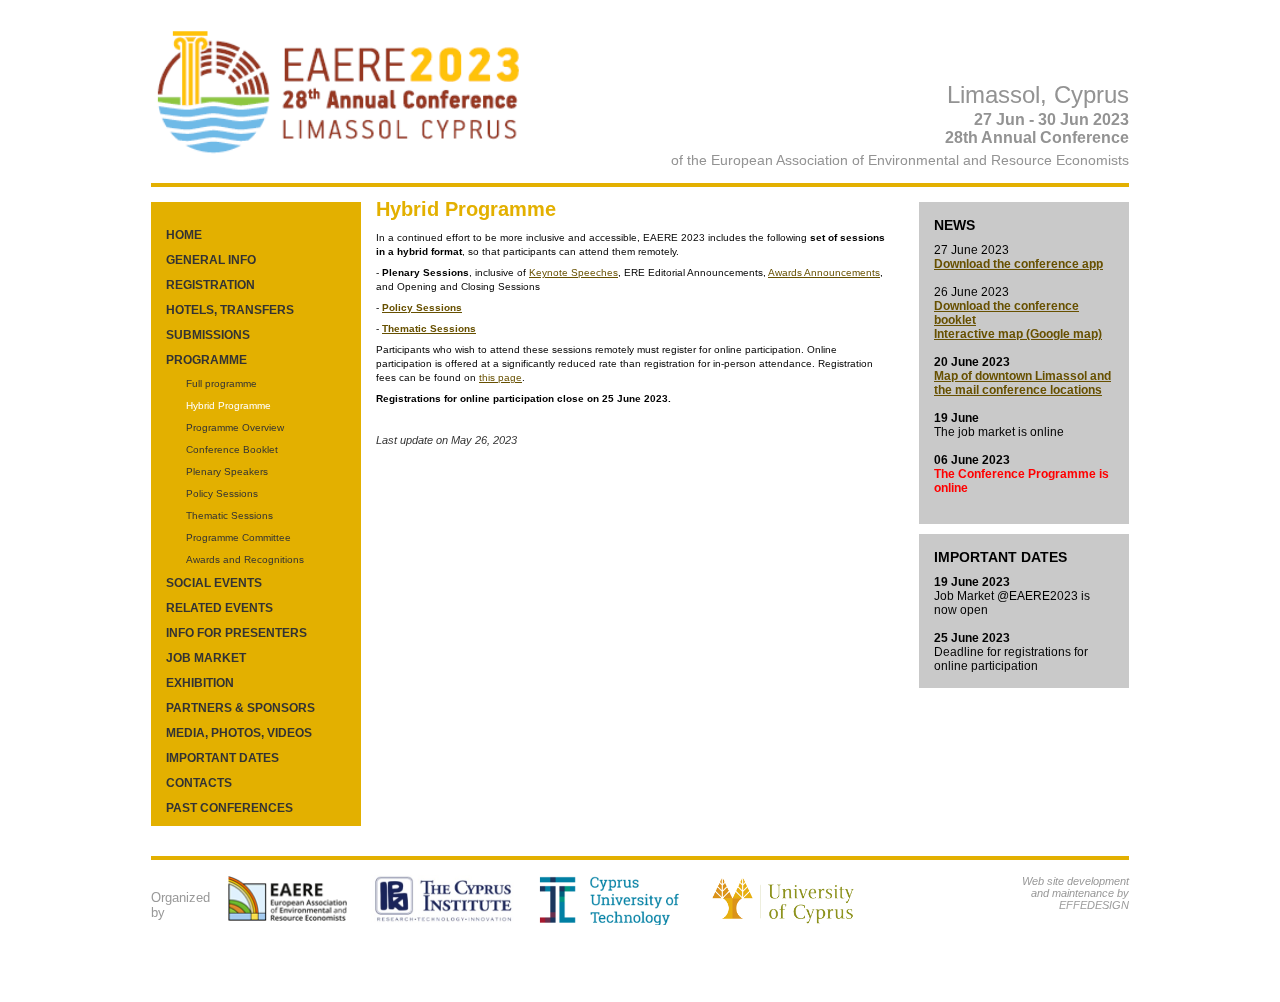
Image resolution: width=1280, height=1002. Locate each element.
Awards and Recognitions (245, 559)
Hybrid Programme (228, 405)
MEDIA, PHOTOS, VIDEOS (239, 733)
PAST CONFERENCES (229, 808)
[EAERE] (296, 921)
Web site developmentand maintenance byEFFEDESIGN (1075, 893)
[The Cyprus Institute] (453, 921)
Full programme (221, 383)
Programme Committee (238, 537)
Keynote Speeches (573, 272)
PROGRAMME (206, 360)
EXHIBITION (200, 683)
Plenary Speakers (227, 471)
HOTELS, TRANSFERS (230, 310)
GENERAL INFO (211, 260)
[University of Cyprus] (803, 921)
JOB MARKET (206, 658)
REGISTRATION (210, 285)
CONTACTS (199, 783)
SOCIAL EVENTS (214, 583)
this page (500, 377)
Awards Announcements (824, 272)
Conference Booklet (232, 449)
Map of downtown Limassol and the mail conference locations (1022, 383)
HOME (184, 235)
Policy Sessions (222, 493)
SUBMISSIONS (208, 335)
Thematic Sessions (229, 515)
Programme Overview (235, 427)
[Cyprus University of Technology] (620, 921)
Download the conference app (1018, 264)
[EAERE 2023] (339, 161)
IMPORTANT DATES (222, 758)
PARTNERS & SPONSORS (240, 708)
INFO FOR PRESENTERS (236, 633)
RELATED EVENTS (219, 608)
